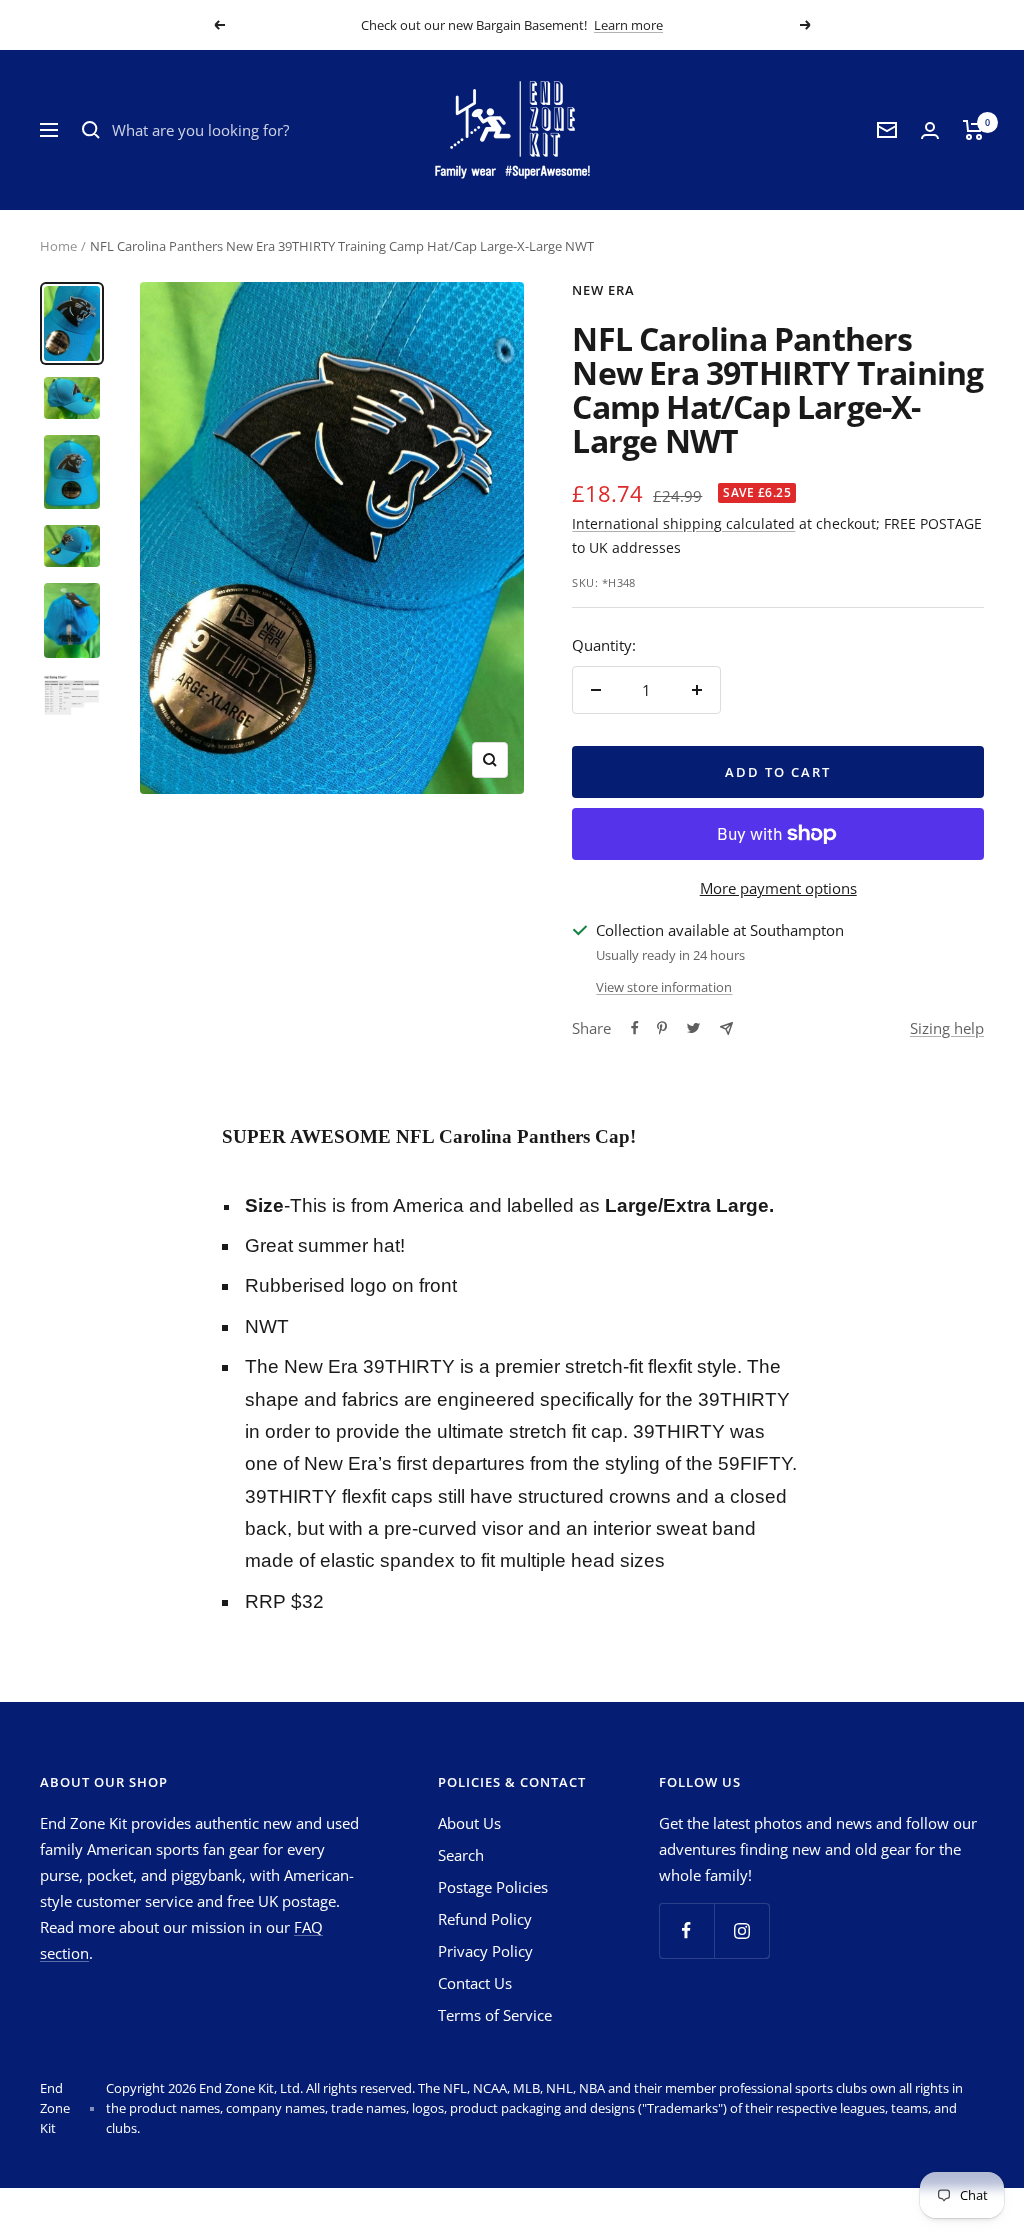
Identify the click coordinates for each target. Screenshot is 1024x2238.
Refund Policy (485, 1919)
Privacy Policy (485, 1951)
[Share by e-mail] (726, 1028)
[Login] (930, 130)
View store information (664, 987)
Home (58, 246)
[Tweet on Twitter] (693, 1028)
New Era (603, 290)
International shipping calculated (683, 523)
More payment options (778, 888)
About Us (469, 1823)
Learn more (628, 25)
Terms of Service (495, 2015)
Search (461, 1855)
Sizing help (947, 1028)
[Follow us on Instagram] (741, 1930)
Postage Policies (493, 1887)
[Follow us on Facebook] (686, 1930)
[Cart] (973, 130)
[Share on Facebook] (635, 1028)
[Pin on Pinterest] (662, 1028)
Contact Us (475, 1983)
